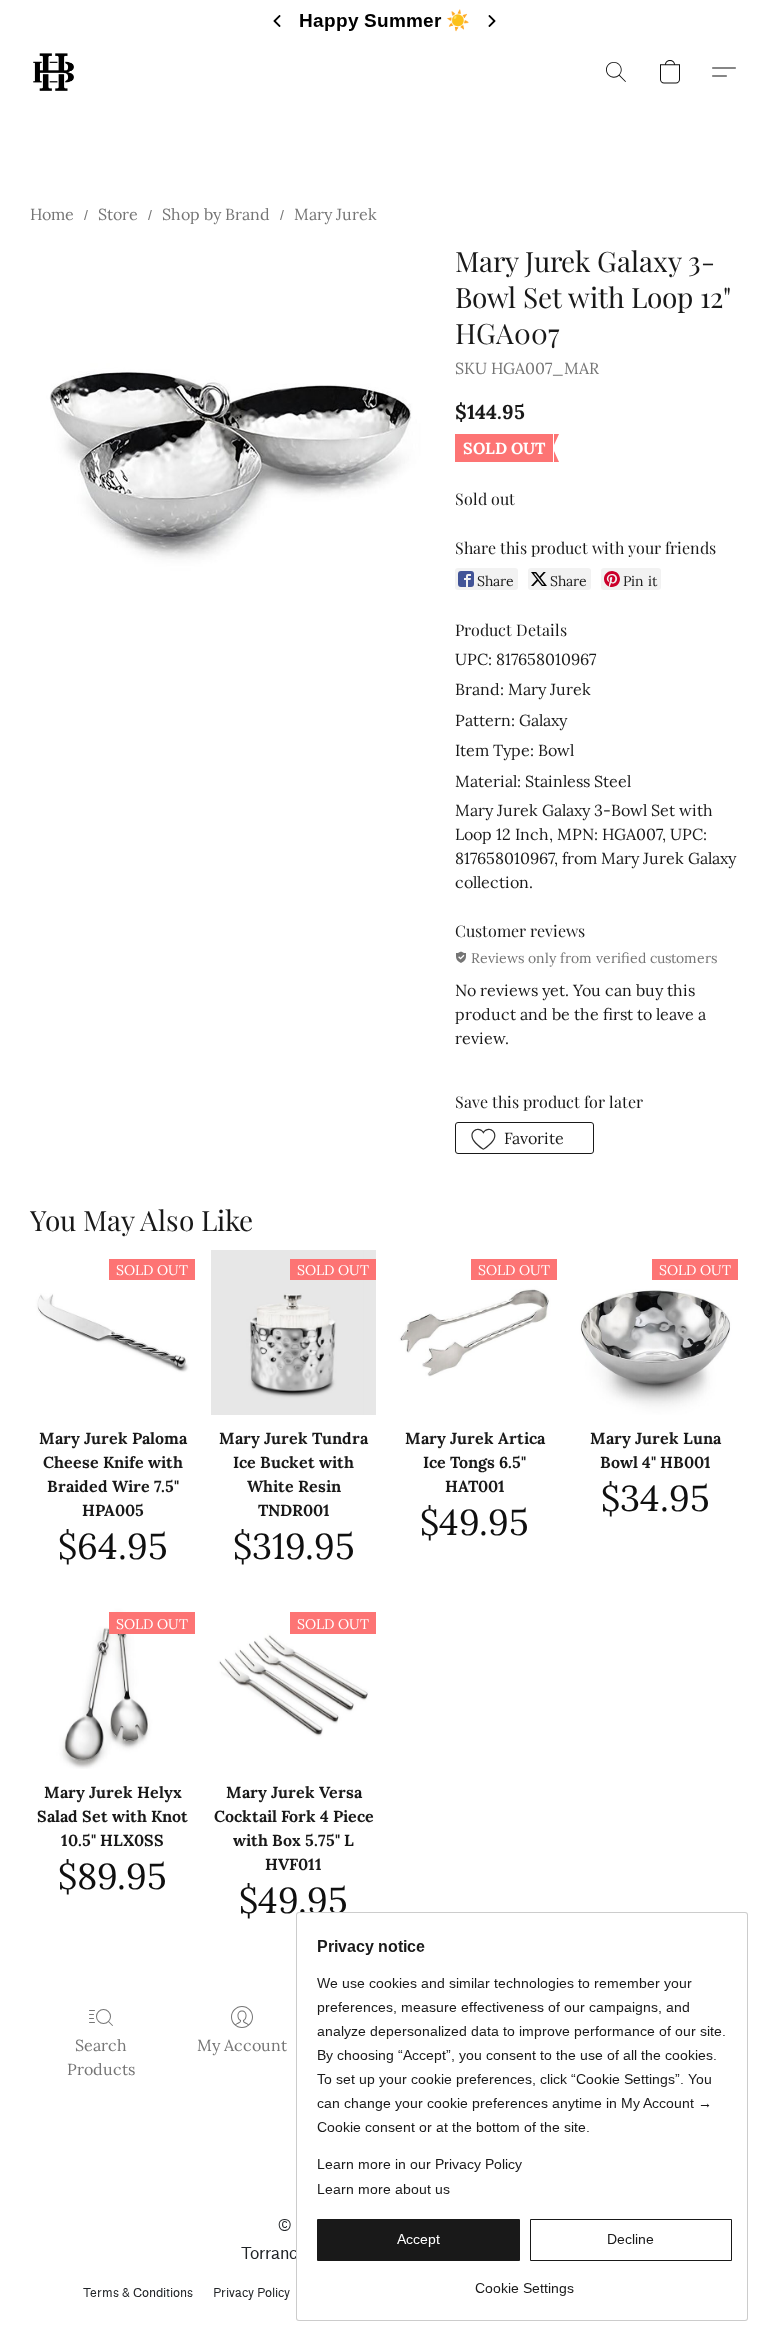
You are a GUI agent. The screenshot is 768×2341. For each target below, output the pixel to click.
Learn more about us (383, 2189)
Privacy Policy (251, 2292)
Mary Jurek (335, 214)
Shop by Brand (216, 214)
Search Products (101, 2057)
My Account (242, 2045)
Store (118, 214)
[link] (524, 2280)
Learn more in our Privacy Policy (419, 2164)
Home (52, 214)
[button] (53, 72)
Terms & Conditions (138, 2292)
